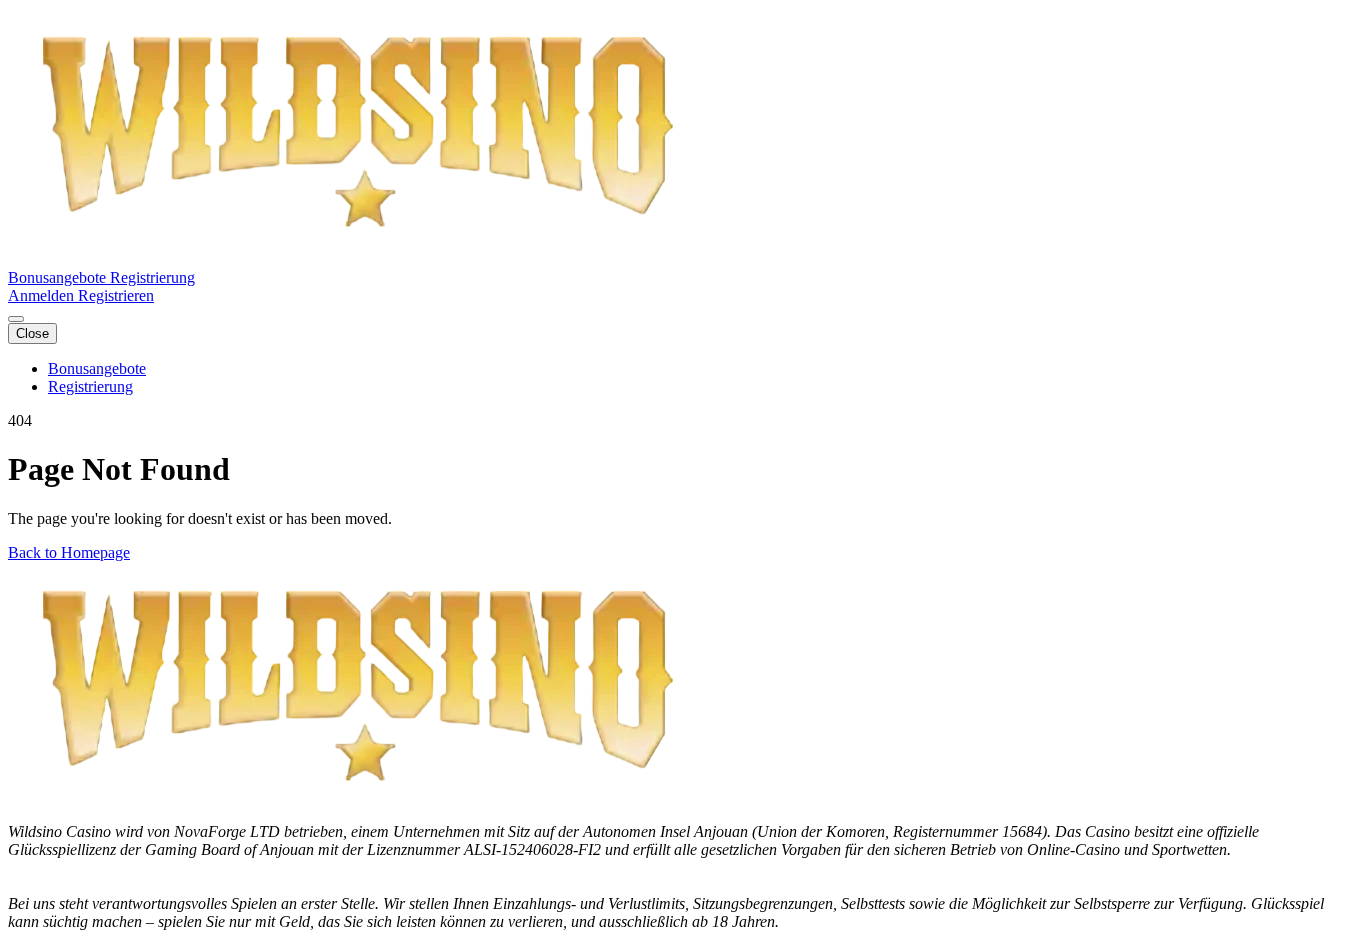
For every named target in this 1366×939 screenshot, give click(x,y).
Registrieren (116, 295)
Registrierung (152, 277)
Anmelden (43, 295)
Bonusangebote (59, 277)
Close (32, 333)
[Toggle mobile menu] (16, 319)
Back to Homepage (69, 552)
